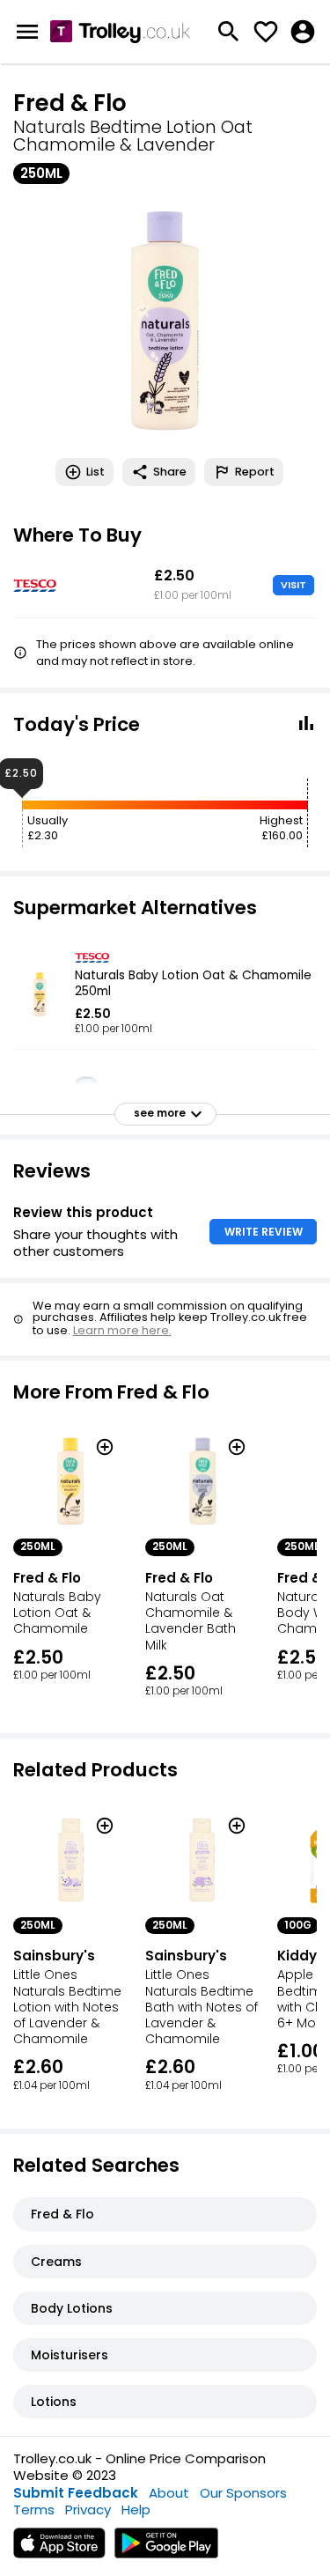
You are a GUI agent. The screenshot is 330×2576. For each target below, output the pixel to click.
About (169, 2493)
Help (136, 2510)
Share (170, 472)
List (95, 472)
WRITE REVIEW (264, 1232)
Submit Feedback (76, 2493)
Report (255, 472)
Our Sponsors (243, 2493)
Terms (34, 2510)
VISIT (293, 585)
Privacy (88, 2510)
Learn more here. (122, 1330)
